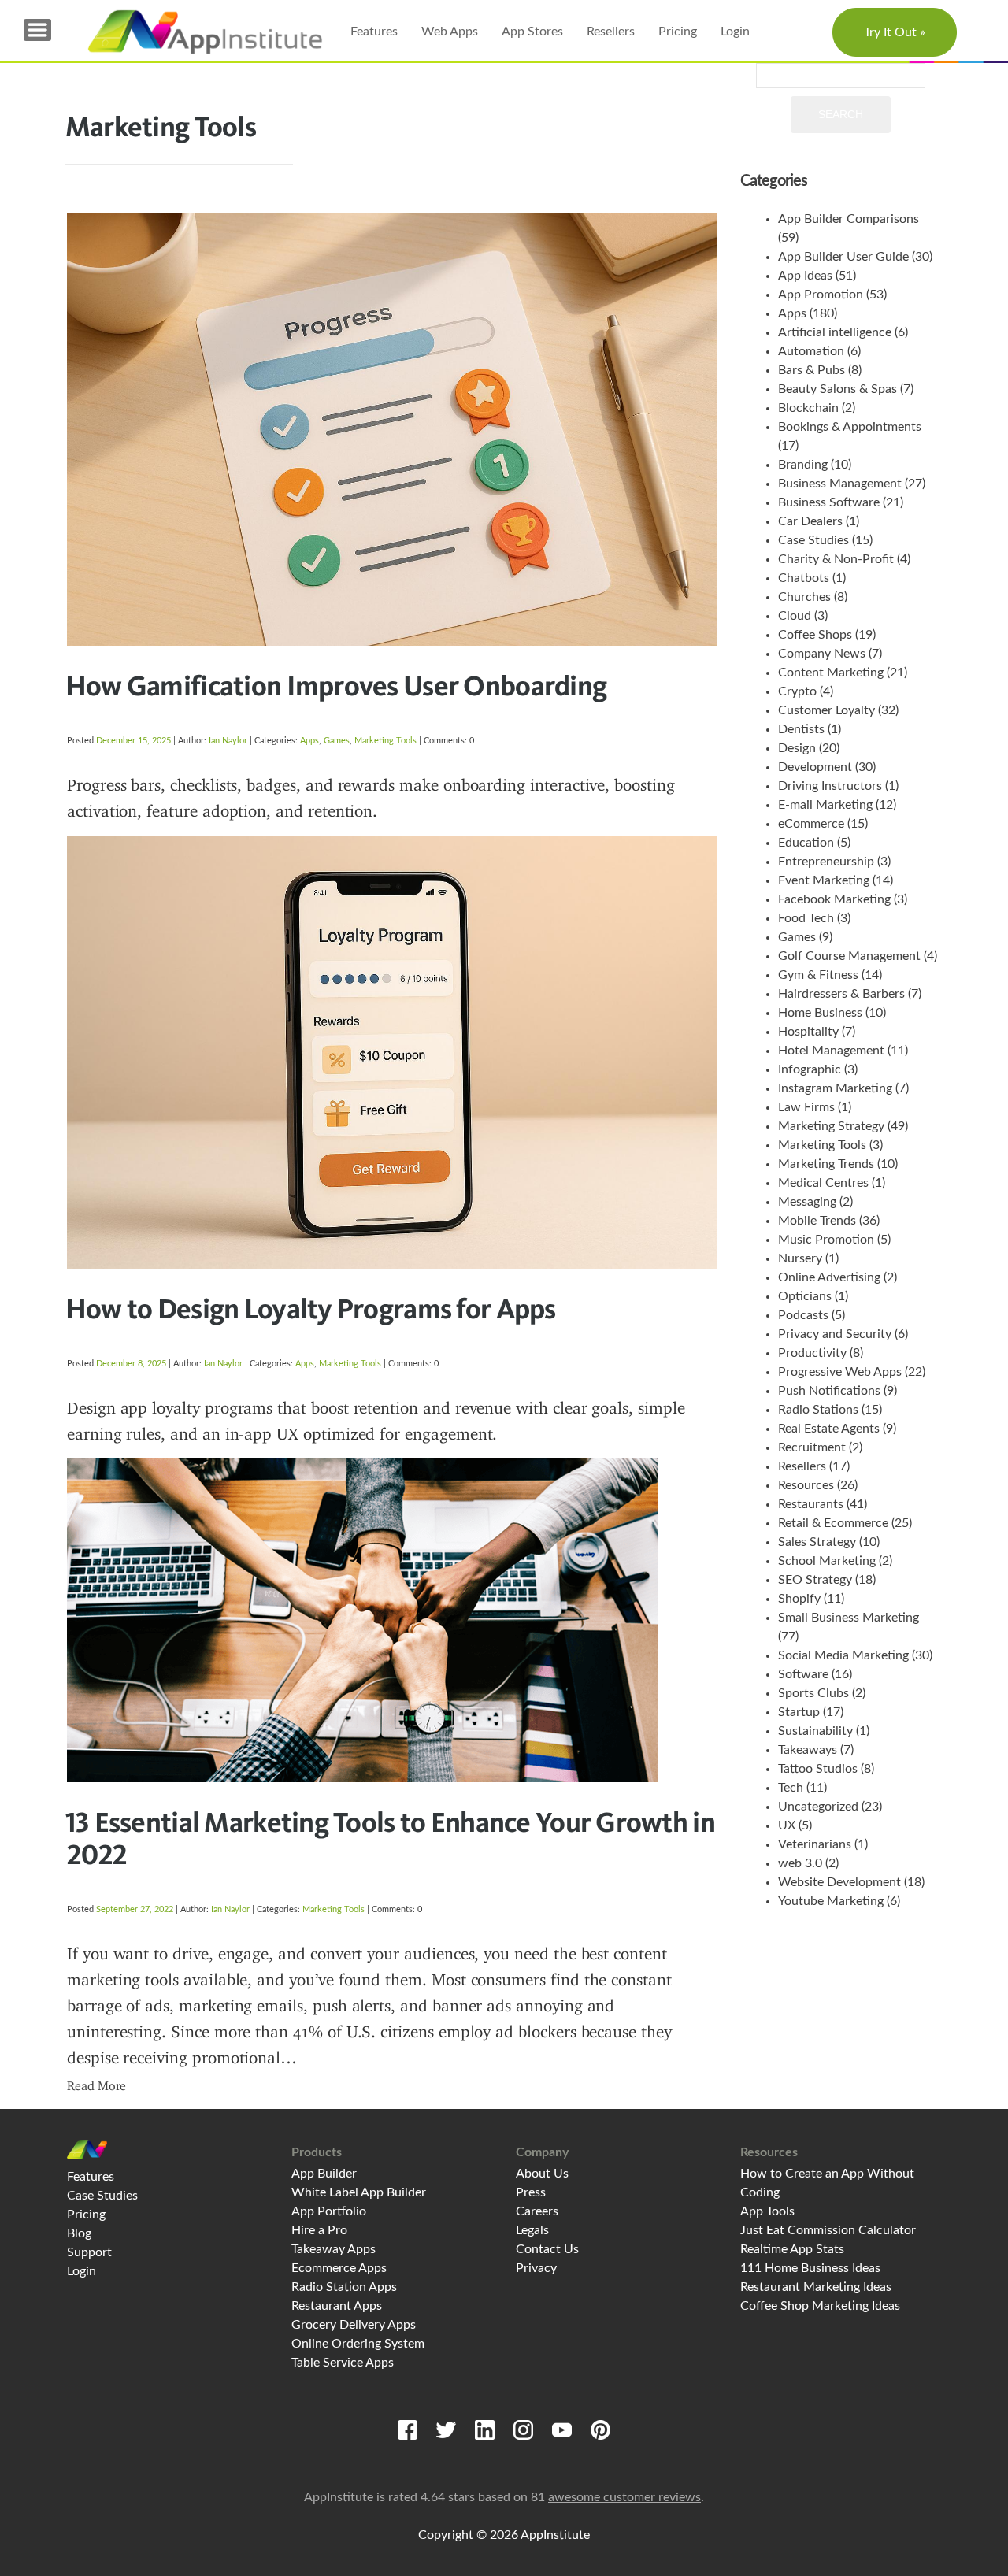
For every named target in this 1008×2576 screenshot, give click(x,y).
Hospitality (808, 1032)
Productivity (812, 1353)
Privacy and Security (835, 1334)
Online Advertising (829, 1277)
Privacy (536, 2268)
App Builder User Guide (843, 257)
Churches (804, 597)
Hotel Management (831, 1051)
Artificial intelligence (835, 332)
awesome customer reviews (624, 2497)
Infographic (810, 1069)
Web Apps (450, 32)
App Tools (767, 2211)
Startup (799, 1712)
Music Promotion (826, 1240)
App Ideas (805, 276)
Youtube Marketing (831, 1901)
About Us (542, 2174)
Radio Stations (818, 1410)
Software (803, 1674)
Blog (79, 2233)
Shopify (799, 1599)
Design (797, 748)
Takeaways (808, 1750)
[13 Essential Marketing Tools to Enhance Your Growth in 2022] (392, 1525)
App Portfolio (329, 2211)
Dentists (801, 729)
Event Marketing (824, 880)
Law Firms (806, 1107)
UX (787, 1825)
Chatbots (804, 578)
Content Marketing (831, 673)
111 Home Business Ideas (810, 2268)
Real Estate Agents (829, 1429)
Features (374, 32)
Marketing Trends (826, 1164)
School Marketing (827, 1561)
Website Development (839, 1882)
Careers (537, 2211)
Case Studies (813, 540)
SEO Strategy (815, 1580)
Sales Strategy (817, 1542)
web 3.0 (800, 1863)
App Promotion (821, 295)
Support (89, 2252)
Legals (532, 2230)
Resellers (611, 32)
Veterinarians (815, 1844)
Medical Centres (823, 1183)
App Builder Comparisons (849, 219)
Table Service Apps (343, 2363)
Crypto (797, 691)
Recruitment (812, 1447)
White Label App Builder (359, 2192)
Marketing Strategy (831, 1126)
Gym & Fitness (818, 975)
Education (806, 843)
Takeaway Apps (334, 2249)
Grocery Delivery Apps (354, 2325)
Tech (791, 1788)
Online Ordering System (358, 2344)
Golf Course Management (849, 956)
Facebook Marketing (834, 899)
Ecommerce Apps (339, 2268)
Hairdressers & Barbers (841, 994)
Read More (96, 2086)
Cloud (795, 616)
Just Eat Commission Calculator (828, 2230)
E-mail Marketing (825, 805)
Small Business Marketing (849, 1618)
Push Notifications (829, 1391)
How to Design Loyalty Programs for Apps (311, 1308)
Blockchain (808, 408)
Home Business (820, 1013)
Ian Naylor (228, 741)
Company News (822, 654)
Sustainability (815, 1731)
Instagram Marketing (835, 1088)
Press (531, 2192)
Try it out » (895, 32)
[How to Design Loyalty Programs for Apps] (392, 957)
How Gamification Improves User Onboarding (336, 685)
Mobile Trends (817, 1221)
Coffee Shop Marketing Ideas (820, 2306)
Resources (806, 1485)
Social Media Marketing (843, 1655)
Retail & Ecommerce (833, 1523)
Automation (811, 351)
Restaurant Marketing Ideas (816, 2287)
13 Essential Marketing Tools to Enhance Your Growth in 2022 (390, 1838)
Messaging (807, 1202)
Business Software (829, 502)
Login (735, 32)
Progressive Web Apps (840, 1372)
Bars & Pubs (812, 370)
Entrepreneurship (826, 862)
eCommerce (811, 824)
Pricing (678, 32)
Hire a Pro (319, 2230)
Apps (309, 741)
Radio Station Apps (344, 2287)
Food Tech (806, 918)
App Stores (532, 32)
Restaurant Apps (337, 2306)
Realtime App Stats (792, 2249)
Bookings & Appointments (850, 427)
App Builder (324, 2174)
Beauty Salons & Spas (838, 389)
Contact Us (547, 2249)
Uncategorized (818, 1807)
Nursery (800, 1258)
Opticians (805, 1296)
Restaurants (811, 1504)
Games (337, 741)
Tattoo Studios (818, 1769)
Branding (803, 465)
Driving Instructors (830, 786)
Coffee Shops (815, 635)
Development (815, 767)
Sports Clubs (813, 1693)
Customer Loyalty (826, 710)
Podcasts (803, 1315)
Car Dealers (810, 521)
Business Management (840, 484)
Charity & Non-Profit (836, 559)
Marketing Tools (385, 741)
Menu (37, 30)
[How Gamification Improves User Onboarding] (392, 429)
